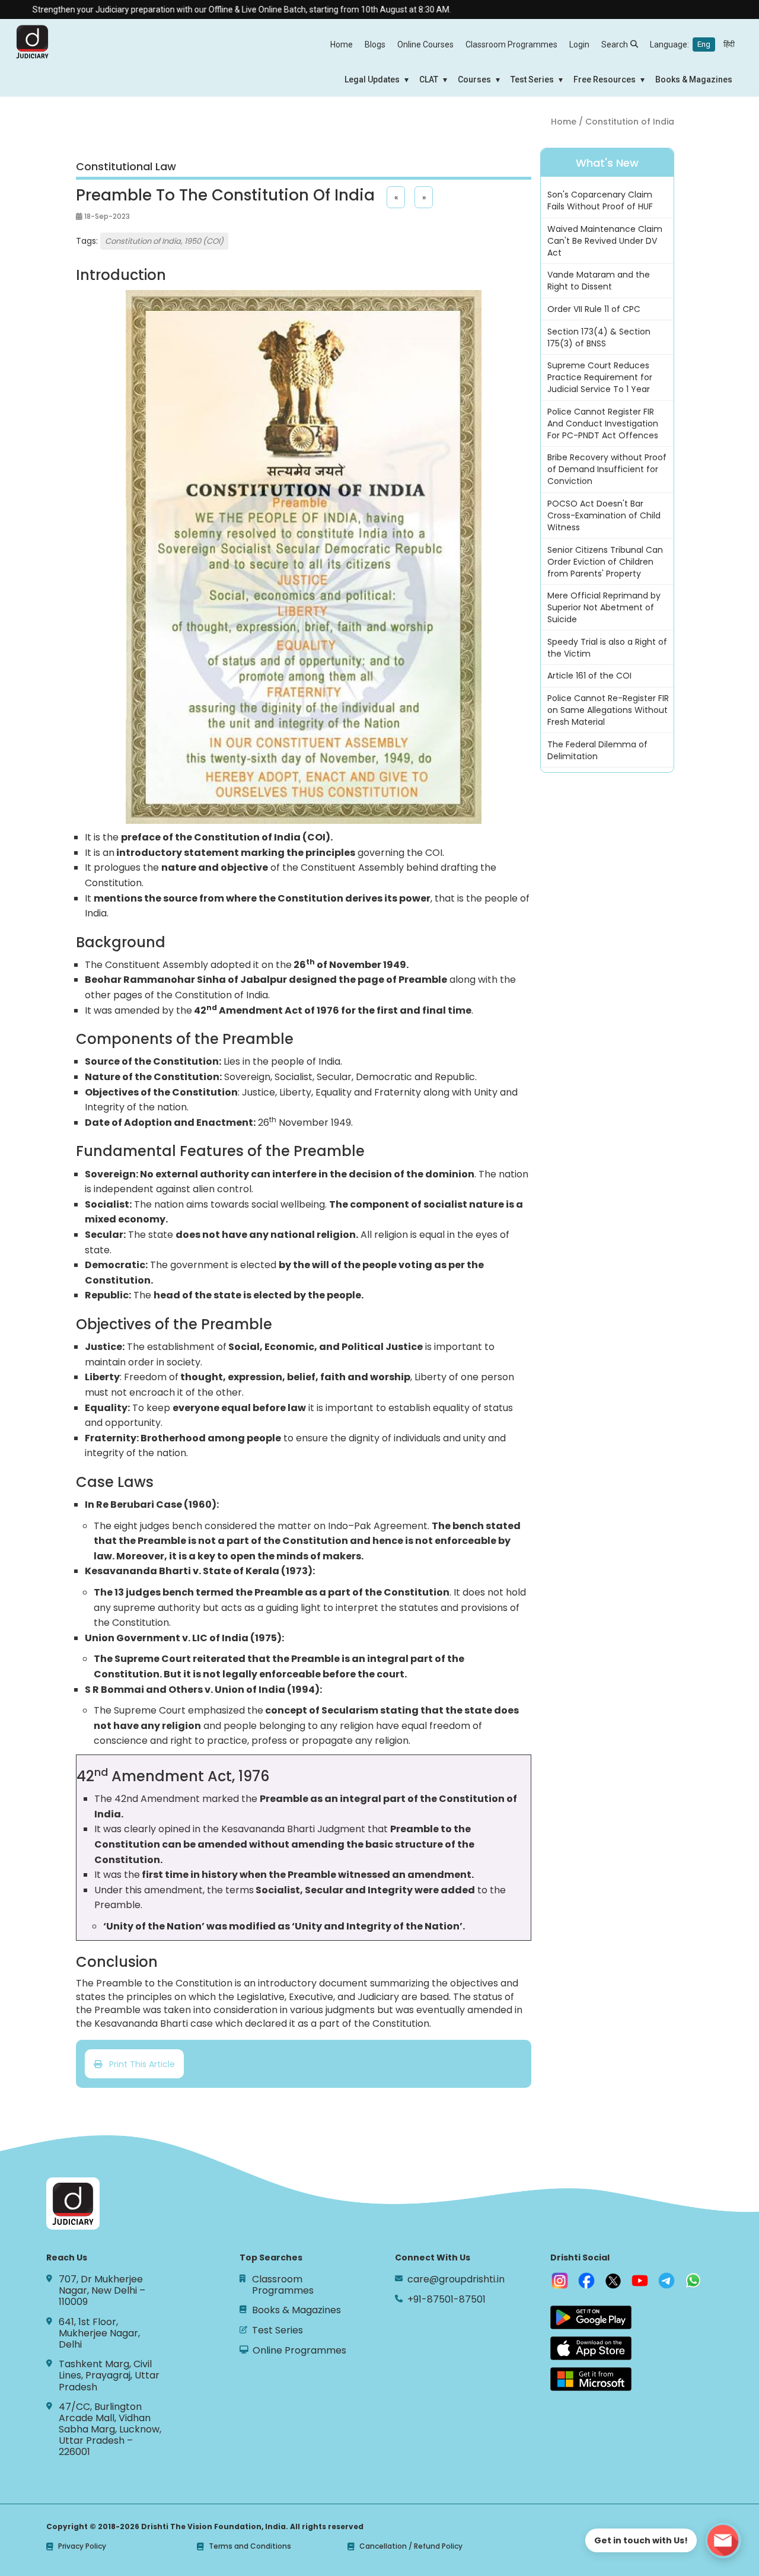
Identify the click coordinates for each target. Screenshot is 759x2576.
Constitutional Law (126, 167)
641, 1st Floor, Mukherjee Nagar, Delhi (99, 2333)
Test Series (532, 79)
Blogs (375, 44)
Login (579, 44)
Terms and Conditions (250, 2546)
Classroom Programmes (511, 44)
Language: (692, 44)
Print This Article (138, 2064)
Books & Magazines (694, 79)
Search (615, 44)
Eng (704, 44)
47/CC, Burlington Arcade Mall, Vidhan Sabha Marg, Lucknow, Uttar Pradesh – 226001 (110, 2429)
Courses (474, 79)
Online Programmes (299, 2350)
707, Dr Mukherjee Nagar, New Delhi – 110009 (102, 2291)
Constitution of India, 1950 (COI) (164, 241)
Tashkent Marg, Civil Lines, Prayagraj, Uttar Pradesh (109, 2376)
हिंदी (729, 44)
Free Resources (605, 79)
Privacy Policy (82, 2546)
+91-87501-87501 (447, 2299)
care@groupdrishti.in (456, 2279)
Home (342, 44)
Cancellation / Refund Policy (411, 2546)
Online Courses (425, 44)
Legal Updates (372, 79)
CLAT (429, 79)
